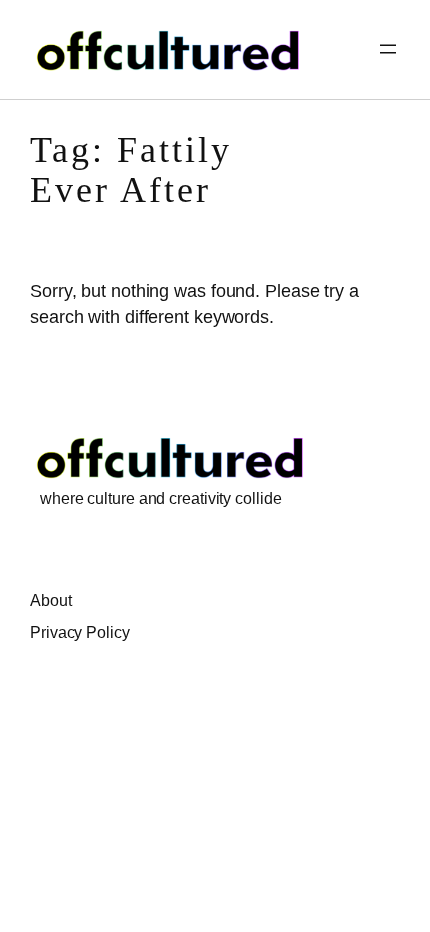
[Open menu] (388, 49)
